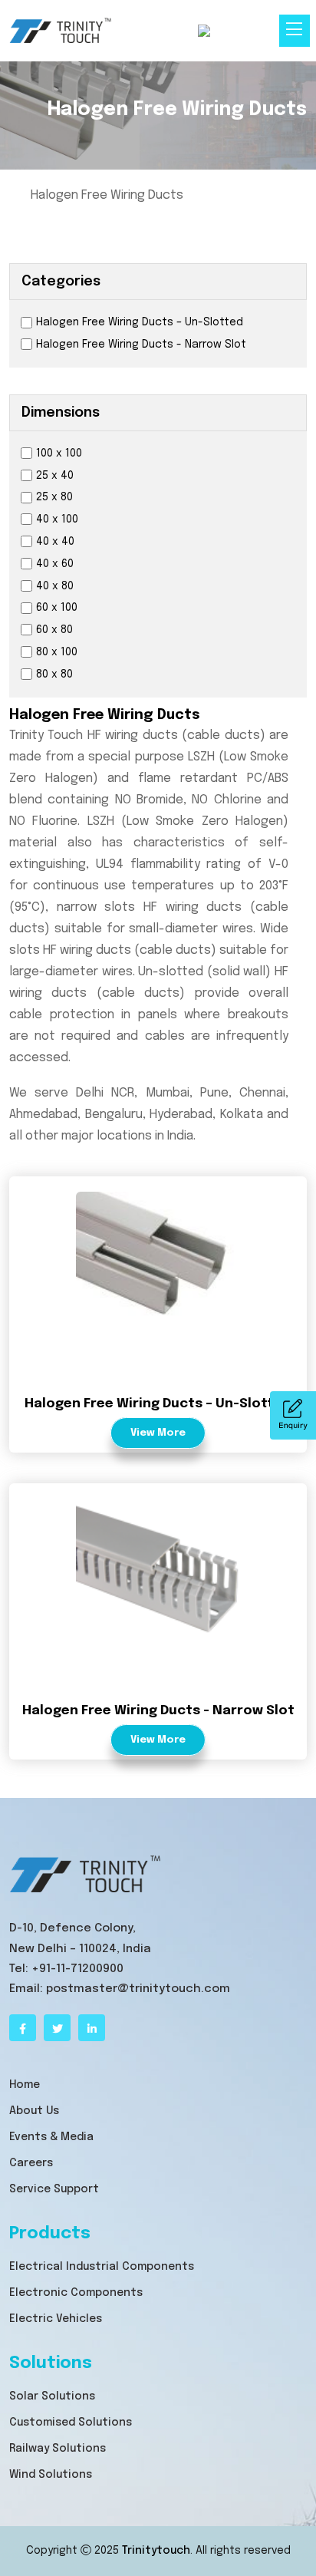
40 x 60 (55, 564)
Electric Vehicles (56, 2319)
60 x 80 (54, 630)
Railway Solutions (58, 2449)
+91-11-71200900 (77, 1969)
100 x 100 (59, 454)
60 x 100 (57, 608)
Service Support (54, 2189)
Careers (31, 2163)
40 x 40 (55, 542)
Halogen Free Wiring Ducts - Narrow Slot (141, 345)
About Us (34, 2111)
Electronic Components (76, 2293)
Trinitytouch (156, 2551)
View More (158, 1433)
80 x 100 (57, 652)
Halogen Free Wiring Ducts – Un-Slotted (140, 322)
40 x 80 (55, 586)
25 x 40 (55, 476)
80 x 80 (54, 675)
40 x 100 (57, 519)
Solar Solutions (52, 2396)
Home (25, 2085)
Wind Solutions (51, 2475)
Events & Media (51, 2137)
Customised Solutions (71, 2423)
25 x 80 (54, 497)
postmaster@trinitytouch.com (138, 1989)
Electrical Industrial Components (102, 2267)
